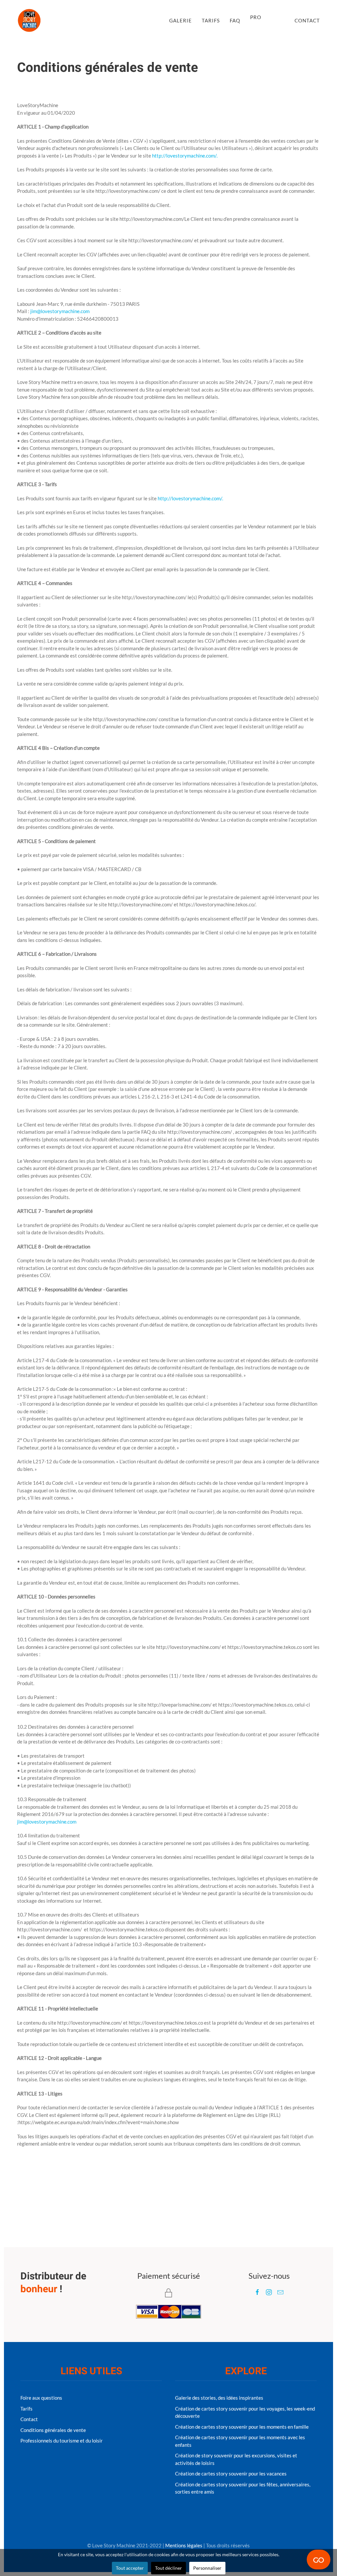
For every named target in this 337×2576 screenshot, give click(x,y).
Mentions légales (184, 2545)
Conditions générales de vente (53, 2430)
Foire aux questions (41, 2398)
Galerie (181, 20)
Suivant (28, 2174)
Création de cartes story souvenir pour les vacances (231, 2474)
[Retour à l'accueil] (29, 20)
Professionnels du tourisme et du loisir (62, 2441)
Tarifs (211, 20)
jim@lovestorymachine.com (60, 311)
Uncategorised (120, 85)
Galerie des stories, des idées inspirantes (219, 2398)
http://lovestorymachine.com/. (185, 156)
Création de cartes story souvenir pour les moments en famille (242, 2427)
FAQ (235, 20)
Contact (307, 20)
